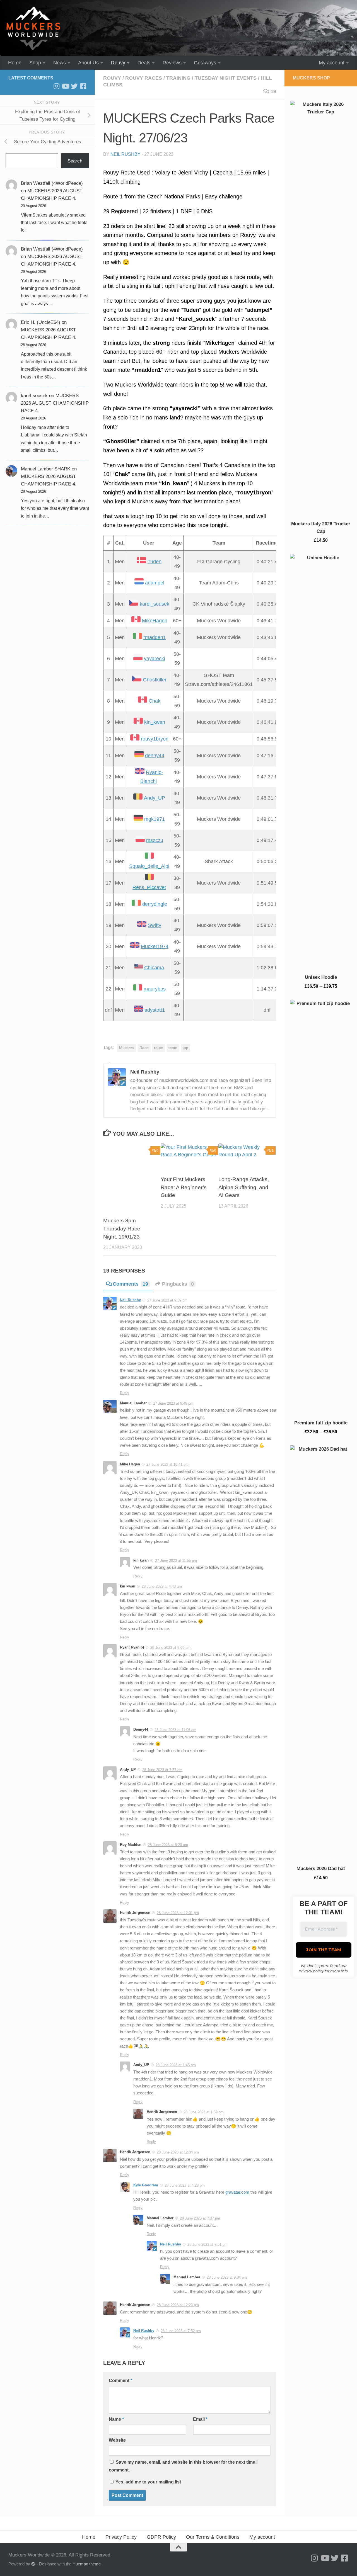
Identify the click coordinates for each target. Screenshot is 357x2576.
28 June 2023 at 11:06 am (175, 1730)
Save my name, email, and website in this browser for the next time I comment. (183, 2466)
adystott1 (155, 1010)
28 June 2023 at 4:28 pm (185, 2185)
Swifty (155, 925)
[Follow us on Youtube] (65, 86)
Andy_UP (155, 798)
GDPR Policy (161, 2537)
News (60, 63)
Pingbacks (178, 1284)
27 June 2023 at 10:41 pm (167, 1464)
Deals (144, 63)
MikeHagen (155, 621)
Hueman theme (87, 2564)
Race (144, 1048)
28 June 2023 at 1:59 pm (204, 2112)
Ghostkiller (155, 680)
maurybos (155, 989)
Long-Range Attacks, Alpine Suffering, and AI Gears (244, 1187)
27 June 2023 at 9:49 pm (173, 1403)
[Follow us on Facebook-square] (83, 86)
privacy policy (311, 1971)
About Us (88, 63)
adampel (155, 583)
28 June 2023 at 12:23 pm (178, 2305)
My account (332, 63)
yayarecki (155, 659)
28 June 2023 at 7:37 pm (200, 2218)
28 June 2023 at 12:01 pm (178, 1913)
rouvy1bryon (155, 739)
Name (116, 2419)
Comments (130, 1284)
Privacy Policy (121, 2537)
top (185, 1048)
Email (200, 2419)
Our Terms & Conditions (213, 2537)
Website (117, 2440)
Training (178, 78)
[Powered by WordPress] (33, 2564)
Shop (35, 63)
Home (15, 63)
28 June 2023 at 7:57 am (162, 1770)
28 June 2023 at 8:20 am (168, 1845)
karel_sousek (155, 604)
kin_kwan (155, 722)
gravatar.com (237, 2192)
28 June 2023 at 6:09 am (170, 1648)
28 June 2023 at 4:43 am (162, 1586)
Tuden (155, 562)
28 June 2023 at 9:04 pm (227, 2277)
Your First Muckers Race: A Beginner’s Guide (184, 1187)
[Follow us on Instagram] (56, 86)
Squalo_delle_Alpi (149, 866)
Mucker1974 (155, 946)
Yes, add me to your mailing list (148, 2482)
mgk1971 (155, 819)
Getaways (205, 63)
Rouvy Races (144, 78)
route (159, 1048)
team (173, 1048)
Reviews (172, 63)
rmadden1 (155, 637)
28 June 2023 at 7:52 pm (181, 2331)
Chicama (154, 968)
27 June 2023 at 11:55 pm (176, 1561)
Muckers (127, 1048)
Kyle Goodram (146, 2185)
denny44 (155, 756)
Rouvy (118, 63)
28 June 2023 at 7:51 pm (208, 2244)
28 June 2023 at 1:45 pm (176, 2065)
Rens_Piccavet (149, 887)
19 (273, 91)
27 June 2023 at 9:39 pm (167, 1300)
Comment (120, 2380)
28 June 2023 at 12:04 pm (178, 2152)
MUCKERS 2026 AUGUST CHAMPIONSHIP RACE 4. (55, 403)
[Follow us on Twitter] (74, 86)
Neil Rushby (126, 154)
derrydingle (155, 904)
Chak (155, 701)
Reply (125, 1393)
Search (75, 161)
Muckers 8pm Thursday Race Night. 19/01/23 (122, 1229)
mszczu (155, 840)
